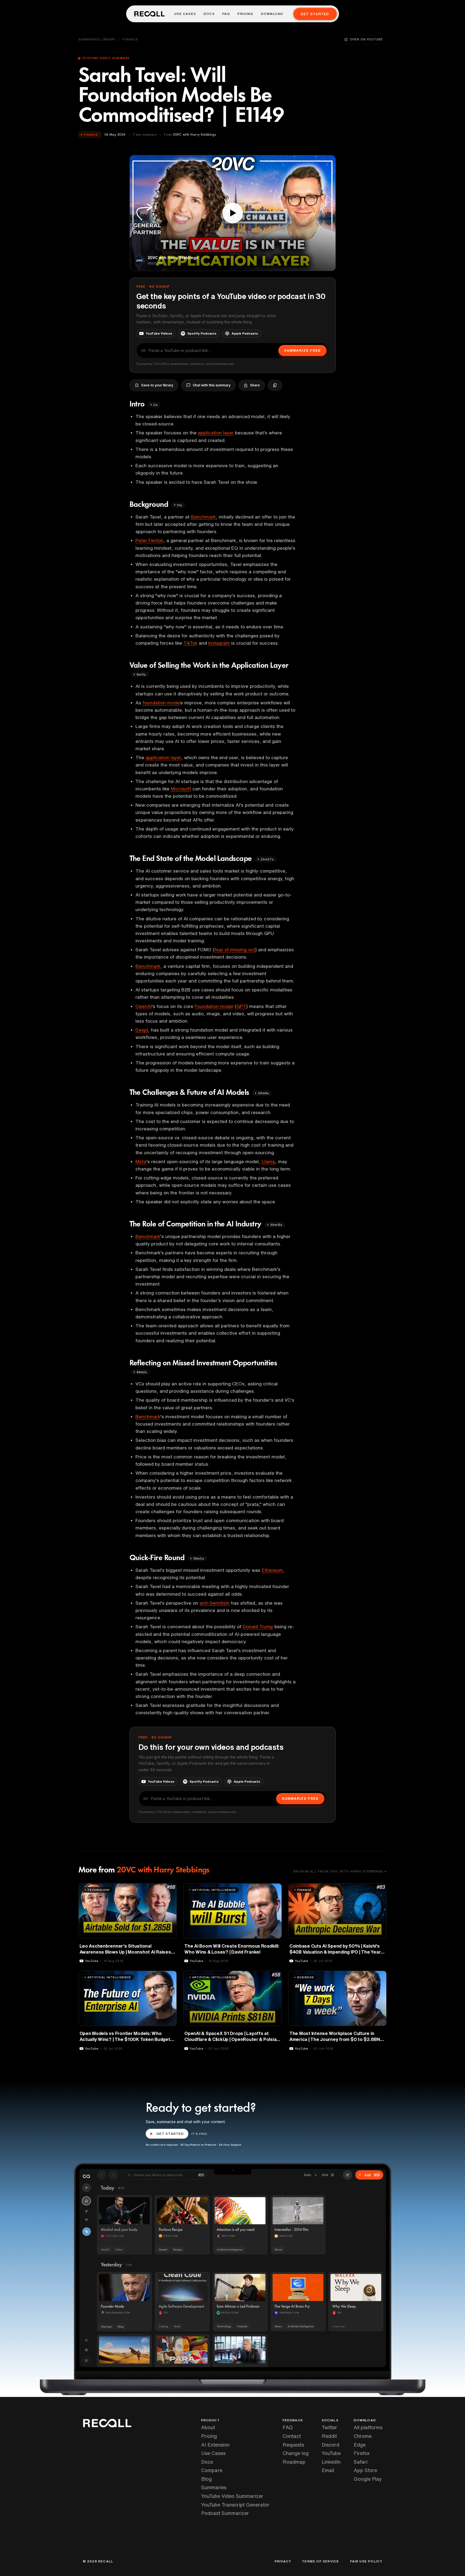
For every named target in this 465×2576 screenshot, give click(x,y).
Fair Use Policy (366, 2561)
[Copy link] (275, 385)
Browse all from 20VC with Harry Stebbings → (340, 1871)
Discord (330, 2445)
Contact (292, 2436)
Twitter (329, 2427)
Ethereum (272, 1570)
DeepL (143, 1030)
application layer (216, 433)
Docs (209, 14)
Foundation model (214, 1006)
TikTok (190, 643)
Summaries (214, 2487)
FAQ (226, 14)
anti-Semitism (215, 1603)
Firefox (362, 2453)
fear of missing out (235, 950)
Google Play (368, 2479)
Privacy (283, 2561)
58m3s (199, 1558)
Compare (212, 2470)
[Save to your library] (169, 1890)
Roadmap (294, 2462)
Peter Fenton (149, 540)
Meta (141, 1161)
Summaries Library (97, 39)
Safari (361, 2462)
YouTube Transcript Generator (235, 2505)
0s (155, 405)
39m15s (276, 1225)
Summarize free (302, 350)
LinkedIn (331, 2462)
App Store (365, 2470)
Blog (206, 2479)
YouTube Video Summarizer (232, 2496)
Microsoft (181, 789)
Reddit (329, 2436)
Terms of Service (320, 2561)
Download (272, 14)
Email (328, 2470)
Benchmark (203, 517)
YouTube (331, 2453)
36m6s (263, 1093)
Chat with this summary (212, 385)
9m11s (141, 674)
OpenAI (144, 1006)
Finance (130, 39)
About (208, 2427)
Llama (268, 1161)
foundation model (162, 703)
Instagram (219, 643)
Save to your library (157, 385)
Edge (360, 2445)
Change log (296, 2453)
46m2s (142, 1372)
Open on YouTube (366, 39)
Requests (293, 2445)
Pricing (245, 14)
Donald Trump (258, 1626)
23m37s (267, 859)
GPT (241, 1006)
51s (180, 505)
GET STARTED (170, 2134)
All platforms (368, 2427)
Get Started (315, 14)
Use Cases (185, 14)
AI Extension (215, 2445)
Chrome (363, 2436)
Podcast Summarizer (225, 2513)
